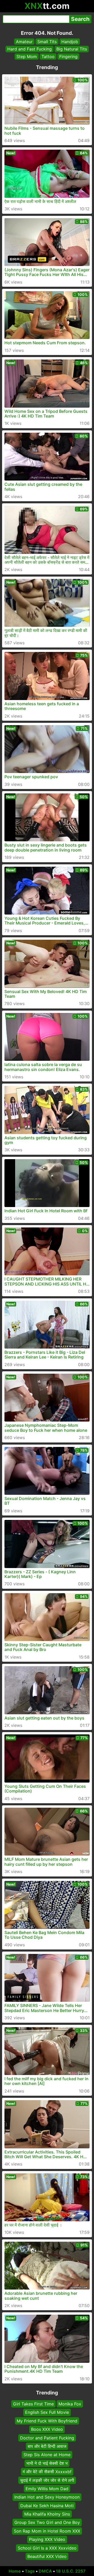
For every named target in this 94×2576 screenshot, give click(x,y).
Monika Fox (70, 2404)
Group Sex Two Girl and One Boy (47, 2522)
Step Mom (27, 57)
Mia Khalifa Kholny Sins (47, 2514)
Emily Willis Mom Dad (47, 2489)
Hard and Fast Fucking (30, 49)
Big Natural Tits (72, 49)
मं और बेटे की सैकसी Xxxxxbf (47, 2472)
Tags (30, 2571)
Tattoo (48, 57)
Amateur (24, 42)
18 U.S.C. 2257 (71, 2571)
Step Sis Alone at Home (47, 2455)
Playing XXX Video (47, 2539)
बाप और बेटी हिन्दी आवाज (47, 2446)
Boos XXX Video (47, 2429)
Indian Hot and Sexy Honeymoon (47, 2497)
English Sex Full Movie (47, 2412)
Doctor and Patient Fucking (47, 2438)
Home (15, 2571)
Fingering (68, 57)
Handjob (70, 42)
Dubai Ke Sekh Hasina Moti (47, 2506)
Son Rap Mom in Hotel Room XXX (47, 2531)
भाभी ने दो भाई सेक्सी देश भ (47, 2463)
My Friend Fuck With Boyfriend (47, 2421)
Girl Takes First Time (33, 2404)
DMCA (45, 2571)
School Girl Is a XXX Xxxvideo (47, 2548)
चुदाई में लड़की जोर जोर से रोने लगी (47, 2480)
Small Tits (47, 42)
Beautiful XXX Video (47, 2556)
